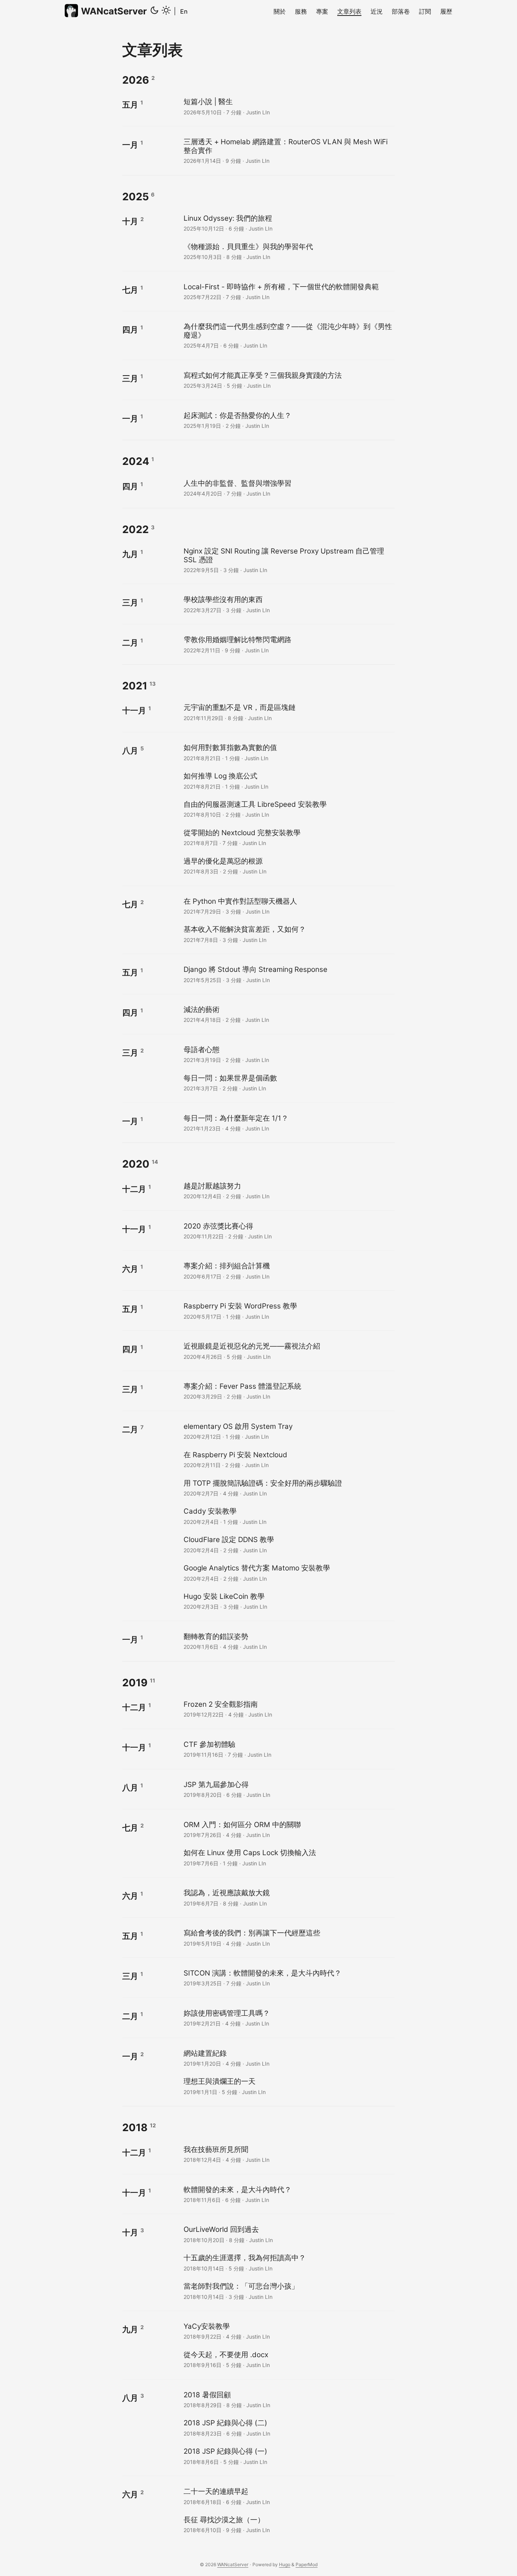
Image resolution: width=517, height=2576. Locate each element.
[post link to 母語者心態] (288, 1054)
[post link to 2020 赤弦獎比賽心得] (288, 1231)
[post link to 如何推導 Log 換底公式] (288, 780)
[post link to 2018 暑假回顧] (288, 2399)
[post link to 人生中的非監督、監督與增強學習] (288, 488)
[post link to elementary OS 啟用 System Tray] (288, 1431)
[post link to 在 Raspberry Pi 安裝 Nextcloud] (288, 1459)
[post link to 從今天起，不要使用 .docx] (288, 2359)
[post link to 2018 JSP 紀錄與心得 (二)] (288, 2427)
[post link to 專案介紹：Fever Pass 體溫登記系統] (288, 1391)
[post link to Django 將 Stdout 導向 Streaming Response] (288, 974)
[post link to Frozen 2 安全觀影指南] (288, 1709)
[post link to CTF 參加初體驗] (288, 1749)
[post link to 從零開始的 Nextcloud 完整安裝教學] (288, 837)
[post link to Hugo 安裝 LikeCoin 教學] (288, 1601)
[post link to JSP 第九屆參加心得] (288, 1789)
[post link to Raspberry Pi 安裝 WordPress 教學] (288, 1311)
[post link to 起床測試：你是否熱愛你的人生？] (288, 420)
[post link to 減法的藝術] (288, 1014)
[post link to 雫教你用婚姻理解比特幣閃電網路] (288, 644)
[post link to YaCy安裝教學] (288, 2331)
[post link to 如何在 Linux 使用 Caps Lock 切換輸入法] (288, 1857)
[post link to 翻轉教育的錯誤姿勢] (288, 1641)
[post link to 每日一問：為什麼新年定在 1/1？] (288, 1123)
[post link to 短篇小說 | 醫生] (288, 106)
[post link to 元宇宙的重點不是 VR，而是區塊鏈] (288, 712)
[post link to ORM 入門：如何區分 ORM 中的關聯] (288, 1829)
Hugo (285, 2564)
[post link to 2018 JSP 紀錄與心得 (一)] (288, 2456)
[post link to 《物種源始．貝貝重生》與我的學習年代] (288, 251)
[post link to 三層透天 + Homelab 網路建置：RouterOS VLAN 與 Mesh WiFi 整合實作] (288, 150)
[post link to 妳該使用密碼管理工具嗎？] (288, 2018)
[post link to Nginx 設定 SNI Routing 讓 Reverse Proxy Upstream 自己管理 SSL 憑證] (288, 560)
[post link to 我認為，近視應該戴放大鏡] (288, 1897)
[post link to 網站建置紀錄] (288, 2058)
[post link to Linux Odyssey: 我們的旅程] (288, 223)
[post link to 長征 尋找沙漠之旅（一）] (288, 2524)
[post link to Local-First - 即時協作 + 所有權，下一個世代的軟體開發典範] (288, 291)
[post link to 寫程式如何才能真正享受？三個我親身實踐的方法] (288, 380)
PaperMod (307, 2564)
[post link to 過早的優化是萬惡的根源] (288, 866)
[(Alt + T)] (160, 11)
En (184, 11)
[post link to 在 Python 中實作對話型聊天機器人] (288, 906)
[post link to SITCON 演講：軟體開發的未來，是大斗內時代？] (288, 1978)
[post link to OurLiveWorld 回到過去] (288, 2234)
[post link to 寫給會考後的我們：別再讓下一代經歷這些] (288, 1937)
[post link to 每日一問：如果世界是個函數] (288, 1083)
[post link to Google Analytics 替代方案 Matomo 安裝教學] (288, 1573)
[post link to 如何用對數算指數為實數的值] (288, 752)
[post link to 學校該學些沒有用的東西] (288, 604)
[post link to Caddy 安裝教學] (288, 1516)
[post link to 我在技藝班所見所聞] (288, 2154)
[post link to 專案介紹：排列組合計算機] (288, 1270)
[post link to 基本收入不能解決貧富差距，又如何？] (288, 934)
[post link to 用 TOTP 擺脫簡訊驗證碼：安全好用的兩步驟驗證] (288, 1488)
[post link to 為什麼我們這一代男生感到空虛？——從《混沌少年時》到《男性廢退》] (288, 335)
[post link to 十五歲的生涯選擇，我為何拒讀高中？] (288, 2262)
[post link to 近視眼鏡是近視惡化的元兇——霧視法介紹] (288, 1351)
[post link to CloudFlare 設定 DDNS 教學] (288, 1544)
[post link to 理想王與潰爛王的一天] (288, 2086)
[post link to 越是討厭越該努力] (288, 1191)
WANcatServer (114, 11)
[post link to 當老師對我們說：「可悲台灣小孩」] (288, 2291)
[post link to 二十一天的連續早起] (288, 2496)
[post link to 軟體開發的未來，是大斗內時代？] (288, 2194)
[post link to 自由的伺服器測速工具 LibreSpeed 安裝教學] (288, 809)
